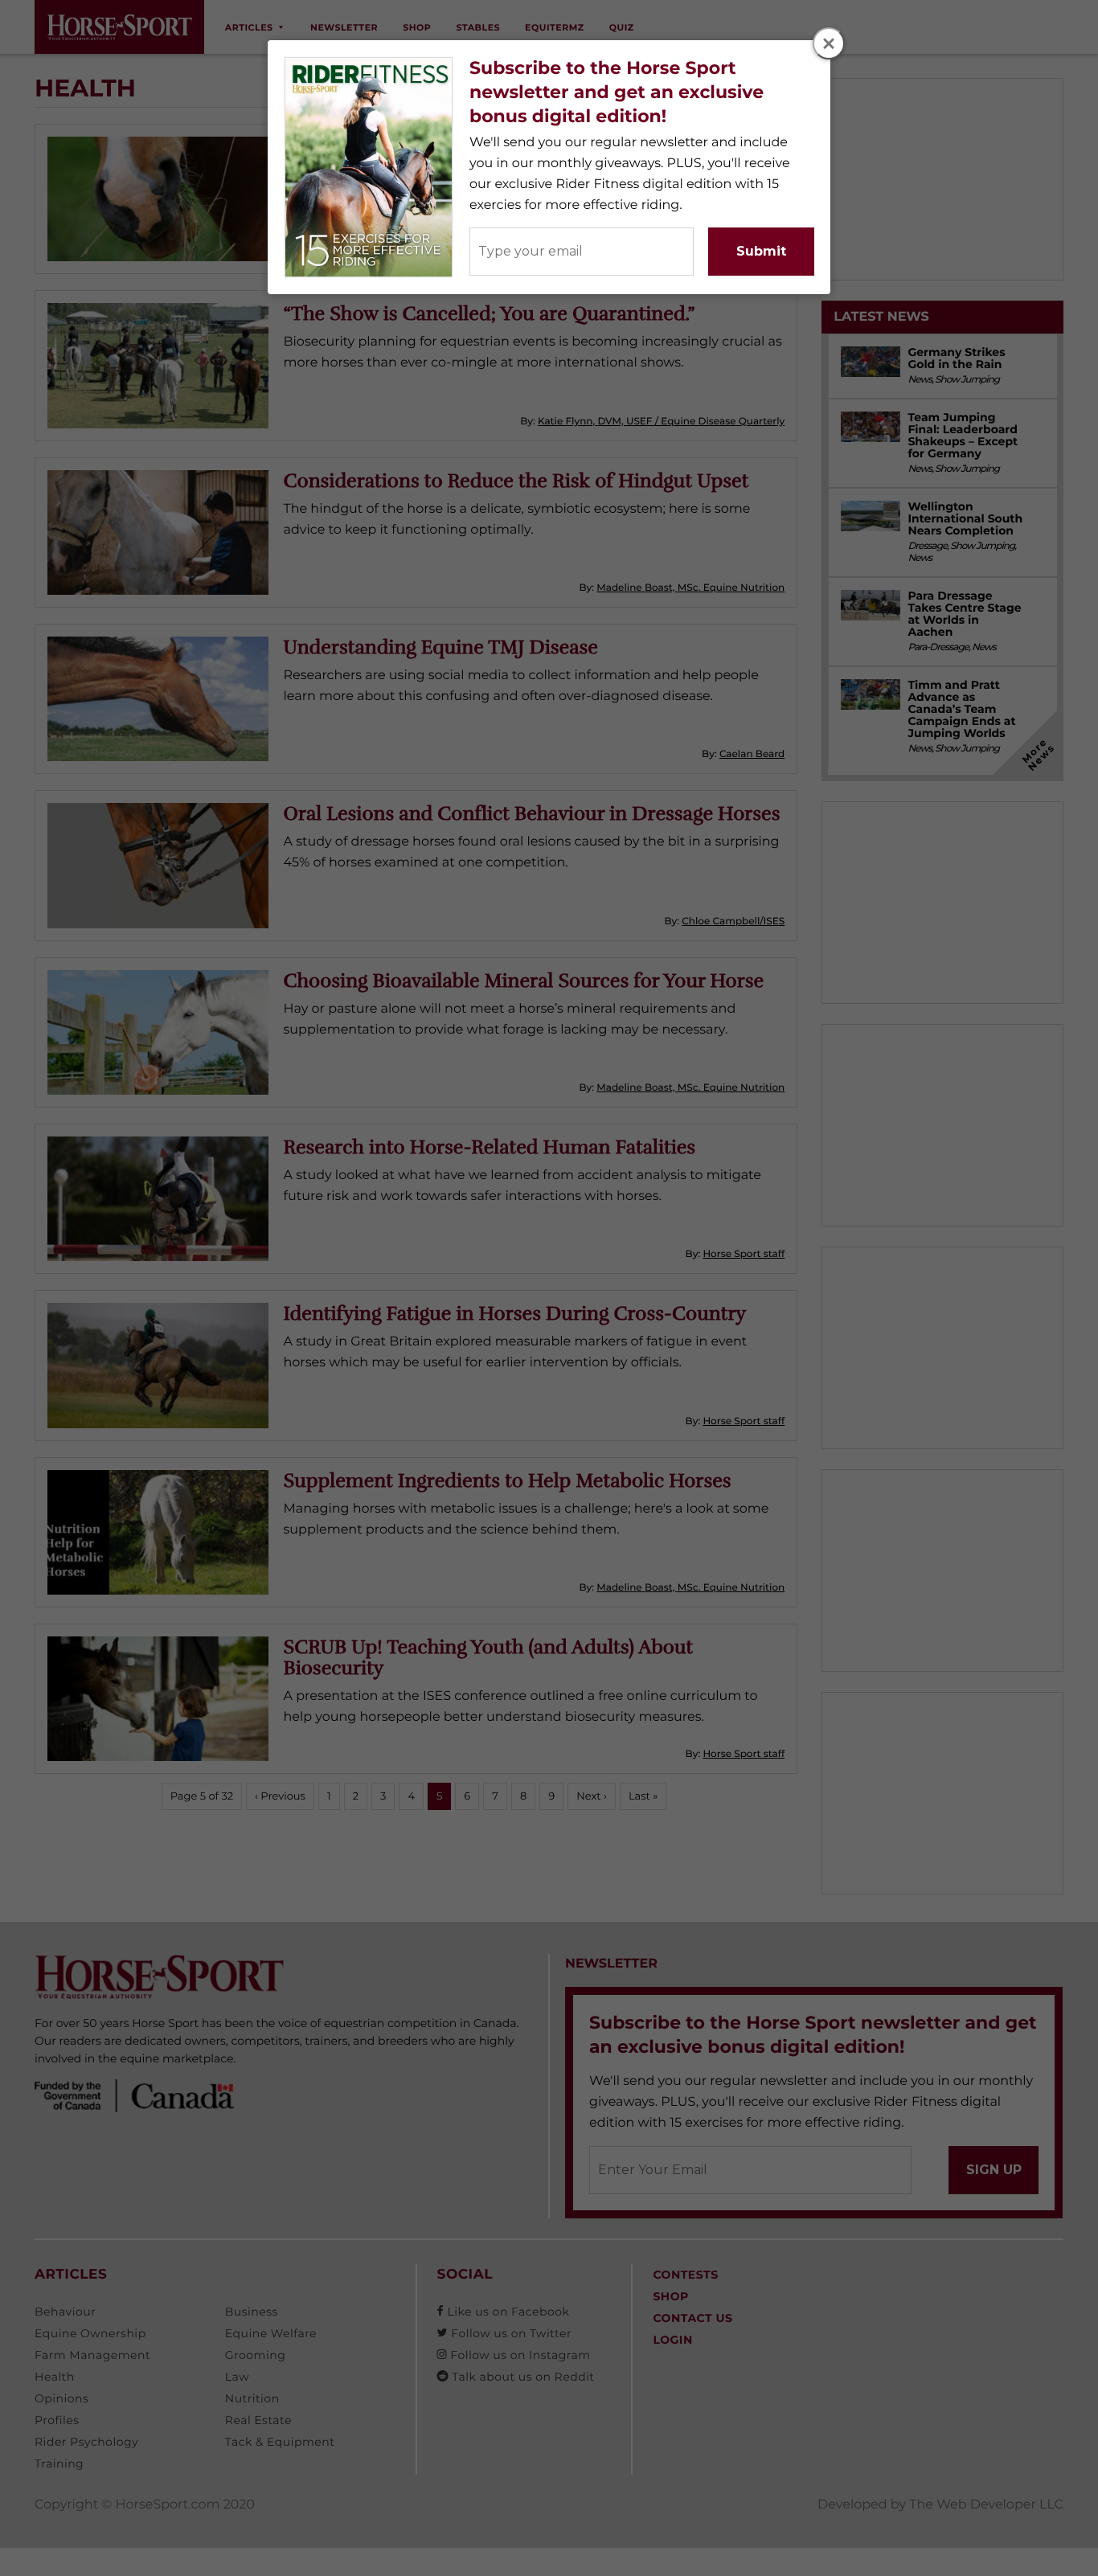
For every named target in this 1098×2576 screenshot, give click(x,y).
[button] (829, 43)
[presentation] (830, 44)
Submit (761, 251)
